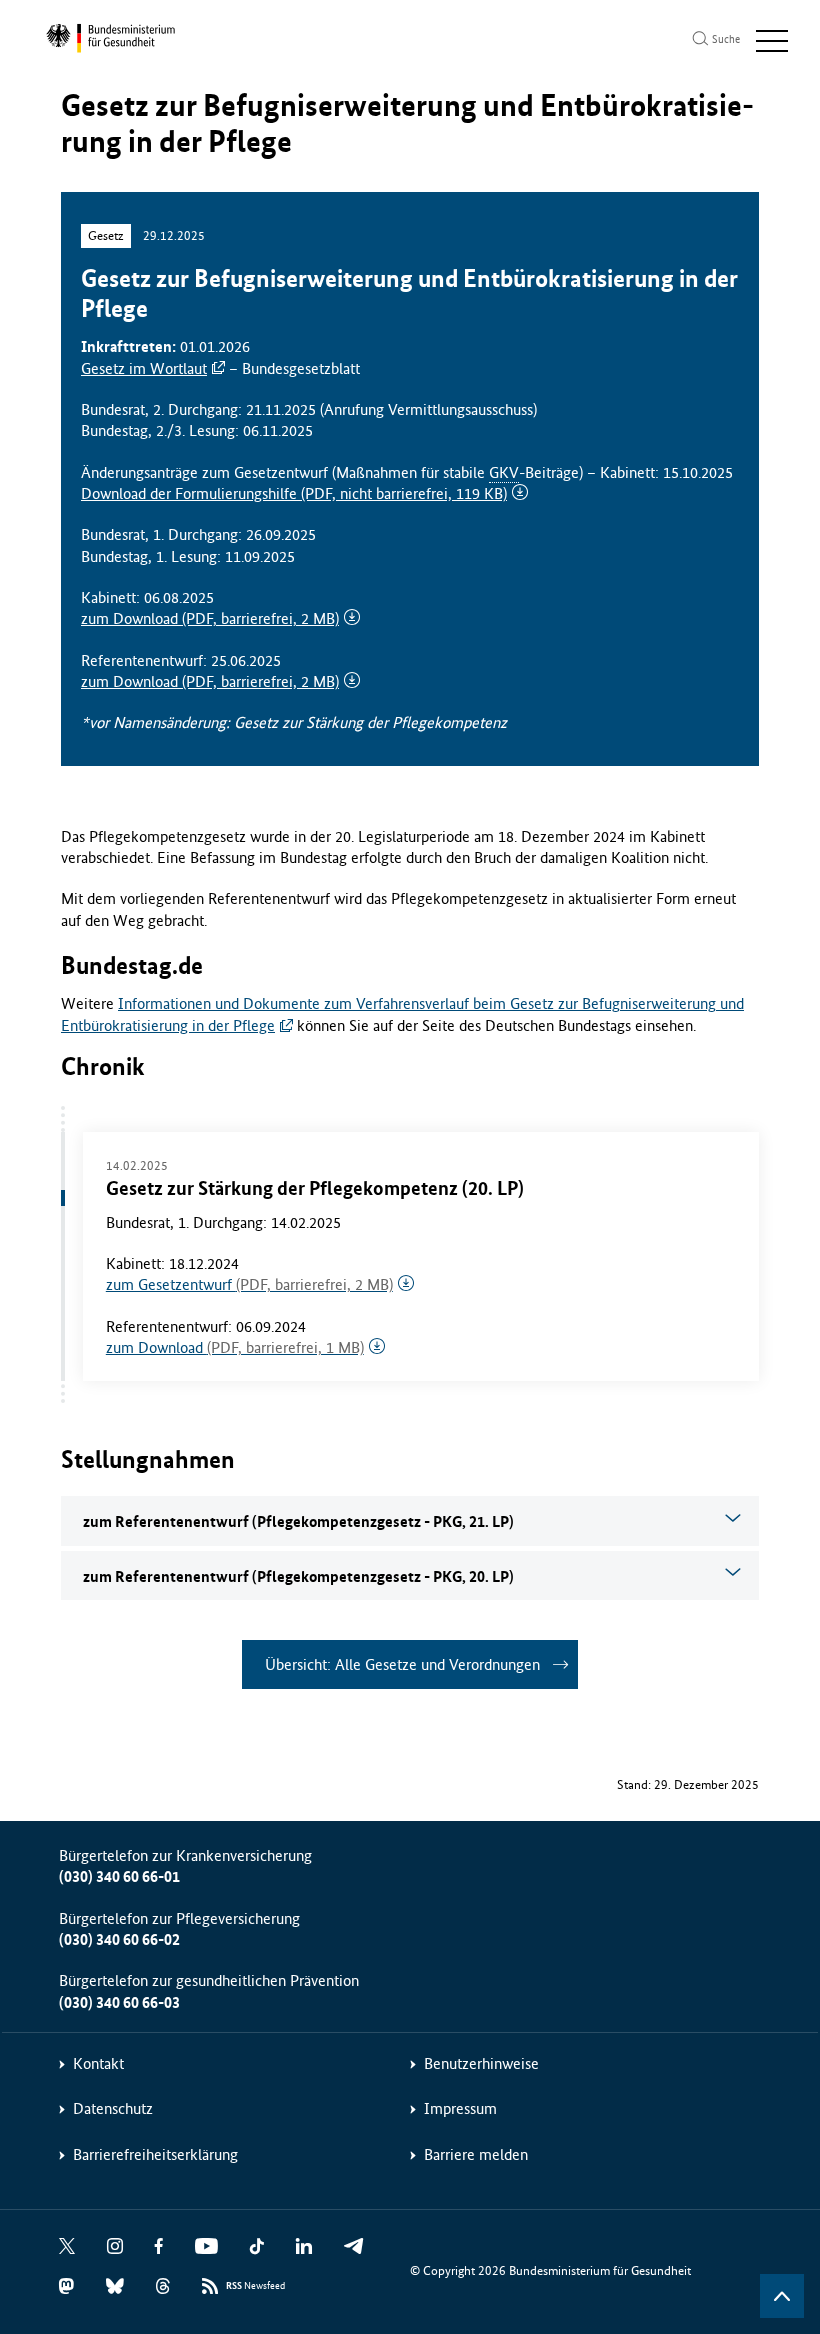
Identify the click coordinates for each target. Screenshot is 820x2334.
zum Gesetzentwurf (249, 1284)
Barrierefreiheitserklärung (155, 2154)
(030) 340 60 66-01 (119, 1876)
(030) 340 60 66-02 (119, 1939)
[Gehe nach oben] (782, 2296)
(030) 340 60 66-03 (119, 2002)
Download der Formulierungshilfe (294, 493)
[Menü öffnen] (772, 41)
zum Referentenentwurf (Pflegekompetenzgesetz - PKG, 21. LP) (298, 1521)
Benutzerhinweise (481, 2063)
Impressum (460, 2108)
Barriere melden (476, 2154)
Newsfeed (255, 2286)
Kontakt (98, 2063)
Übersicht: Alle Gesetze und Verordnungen (402, 1664)
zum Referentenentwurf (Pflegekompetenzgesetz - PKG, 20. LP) (298, 1576)
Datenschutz (113, 2108)
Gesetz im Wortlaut (144, 368)
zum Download (210, 618)
